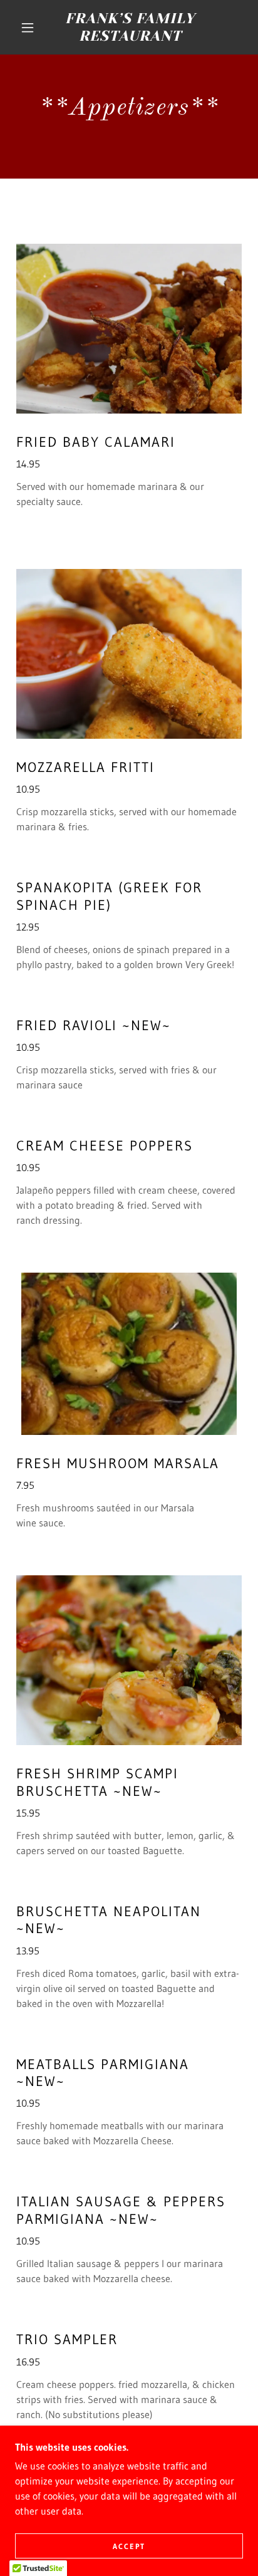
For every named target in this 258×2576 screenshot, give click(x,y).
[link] (130, 27)
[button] (28, 28)
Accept (129, 2546)
